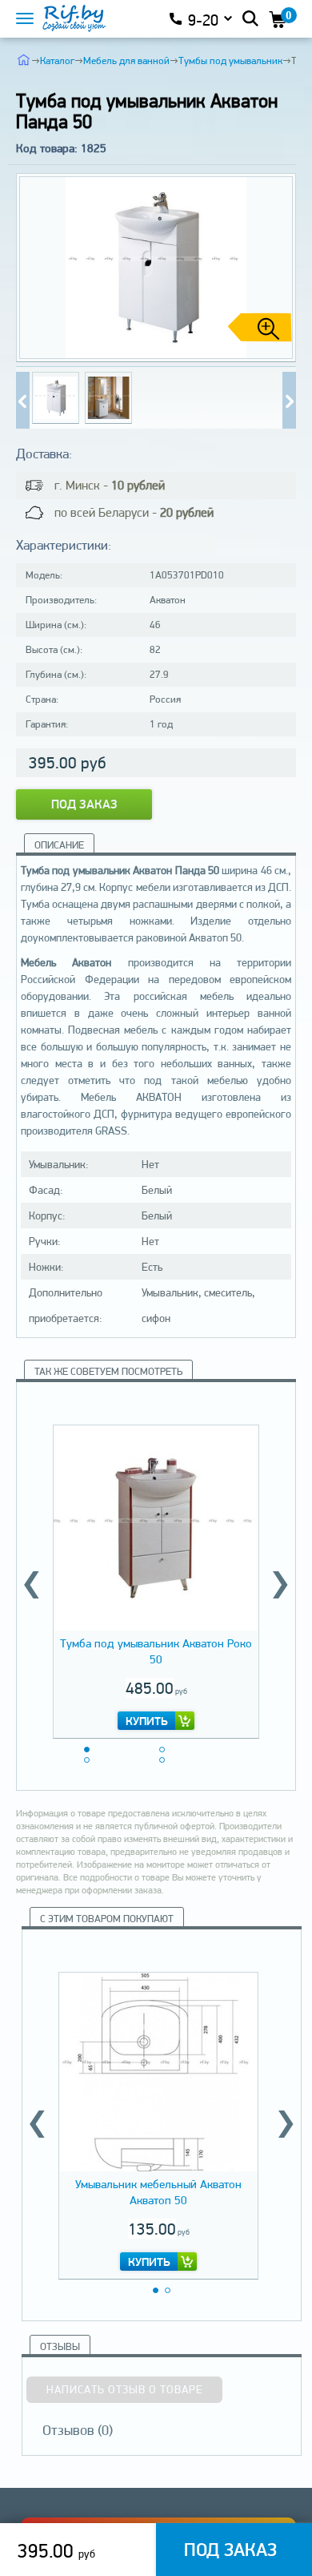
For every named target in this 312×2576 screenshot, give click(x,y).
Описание (59, 845)
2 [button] (162, 1750)
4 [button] (162, 1760)
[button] (278, 268)
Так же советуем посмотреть (108, 1371)
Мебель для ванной (126, 60)
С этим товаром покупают (107, 1919)
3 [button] (87, 1760)
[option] (156, 1579)
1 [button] (87, 1750)
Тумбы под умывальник (230, 60)
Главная (24, 59)
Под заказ (84, 804)
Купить (147, 1721)
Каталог (57, 60)
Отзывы (60, 2346)
